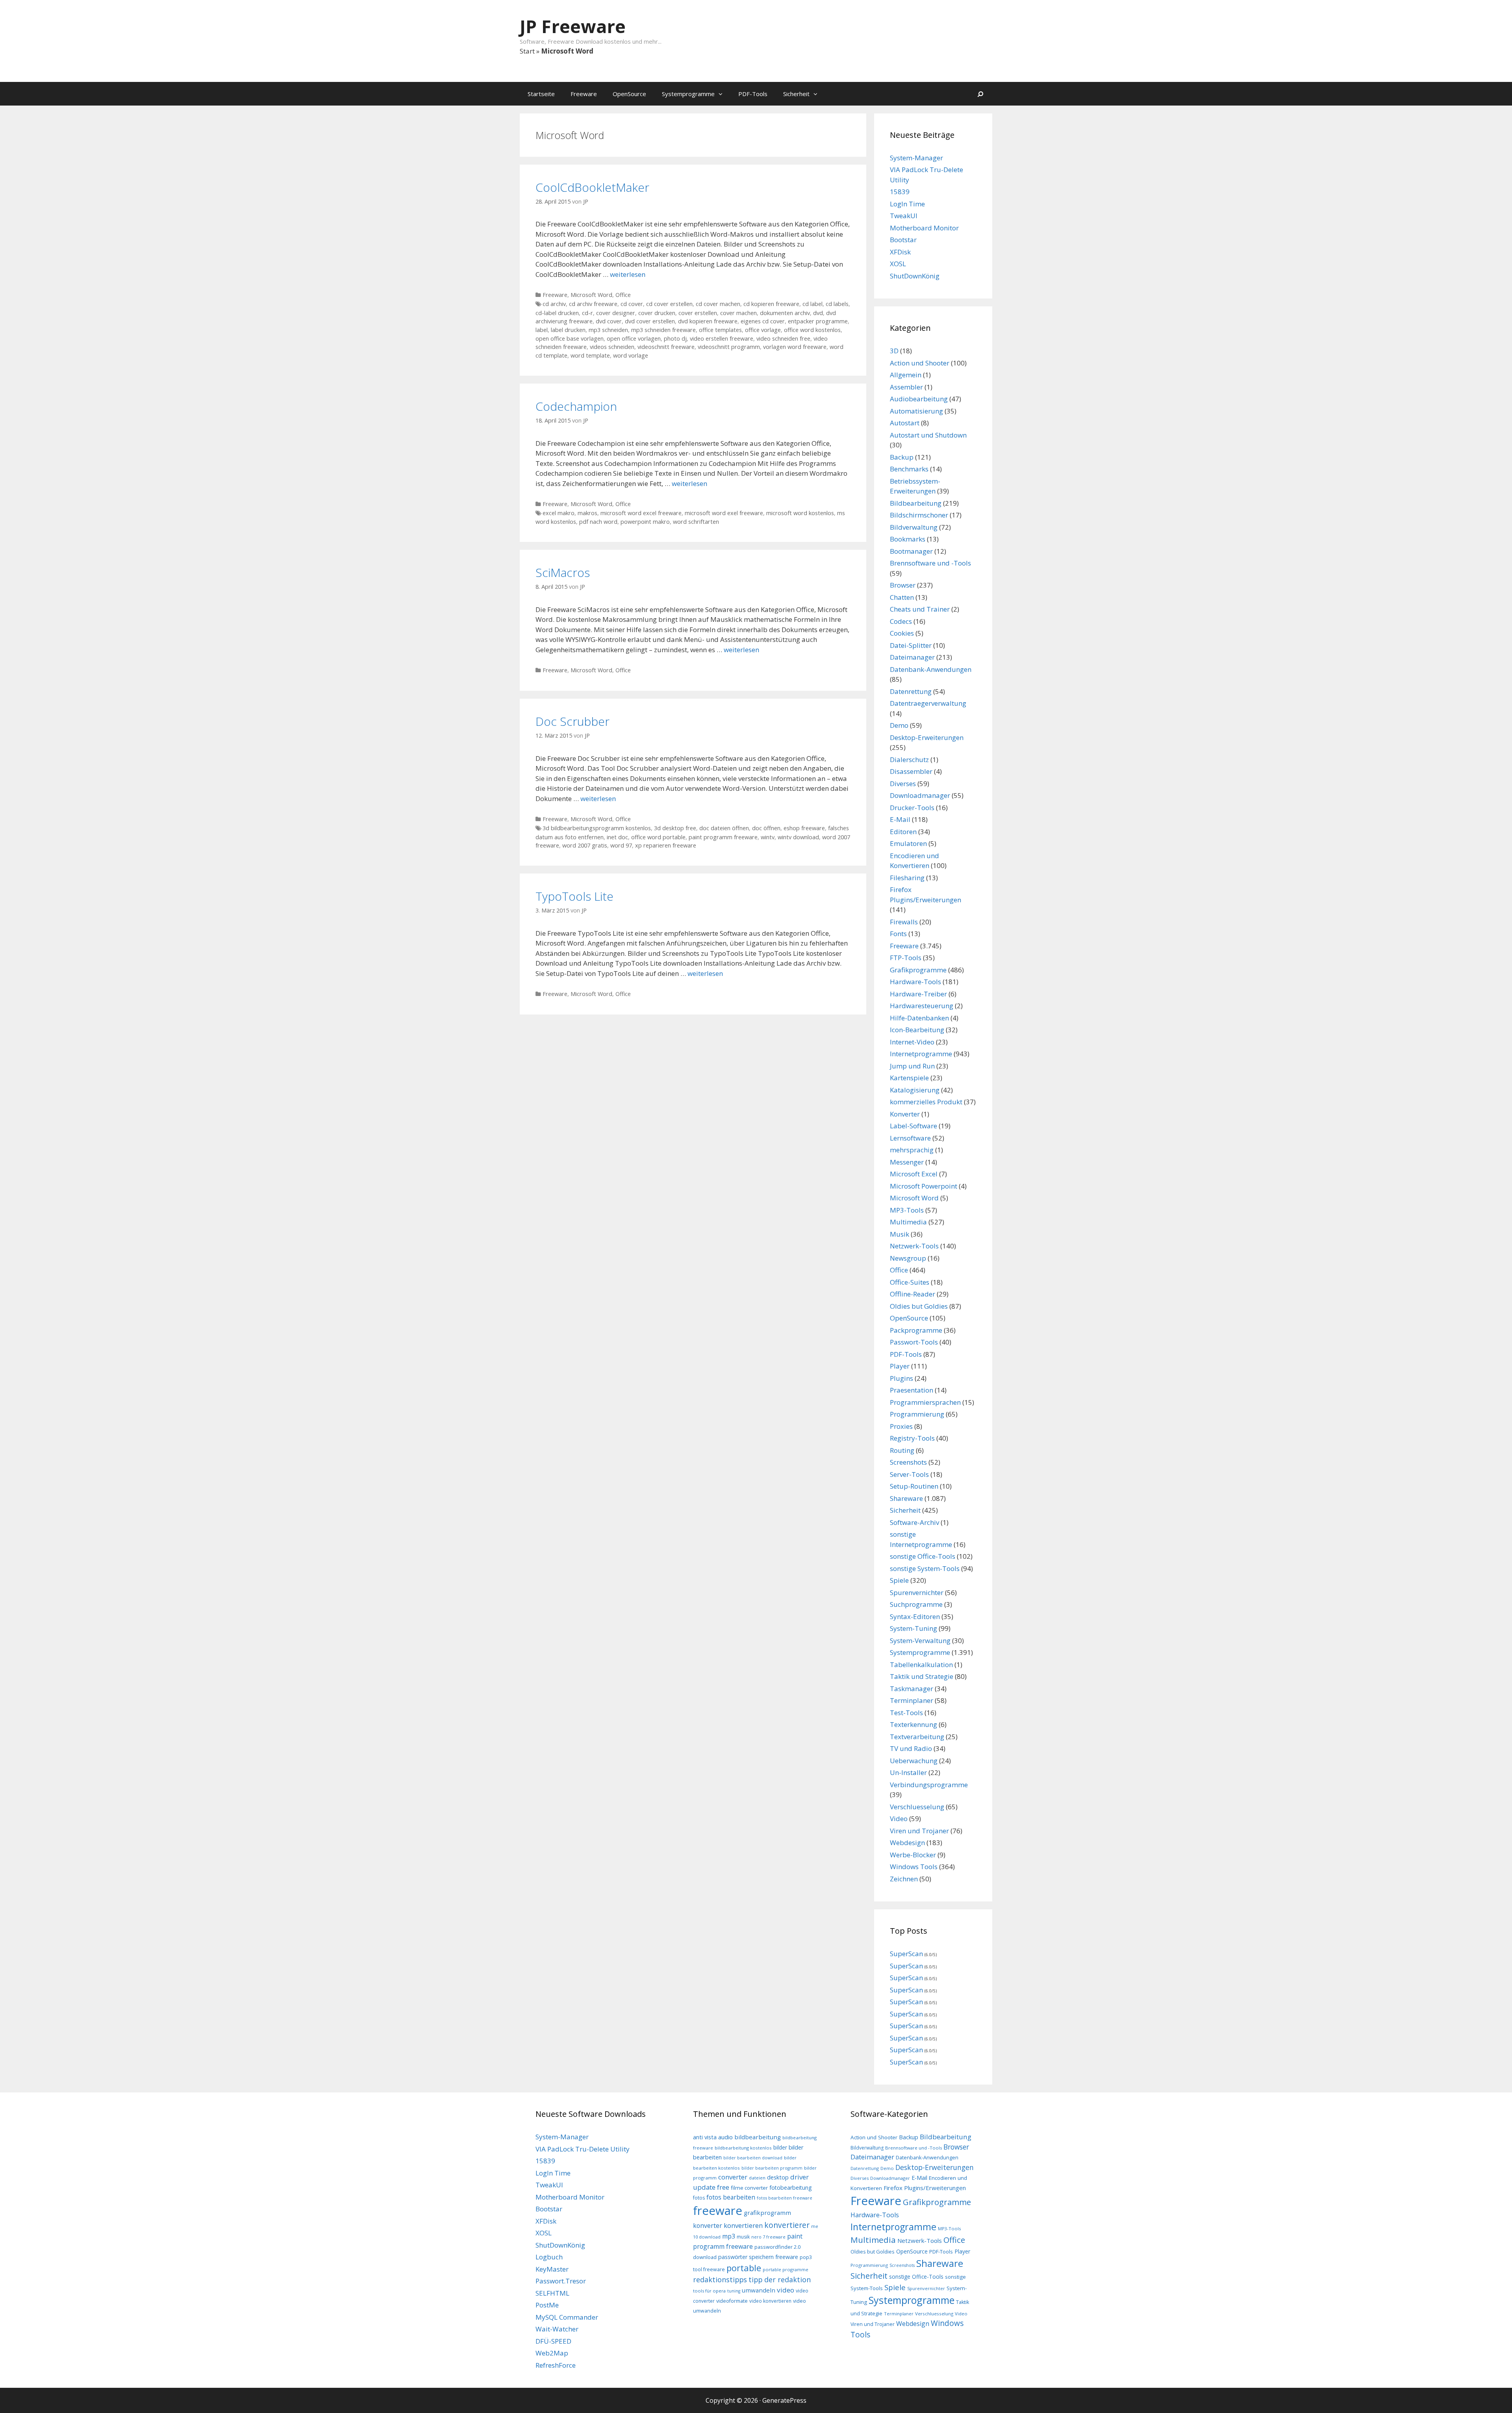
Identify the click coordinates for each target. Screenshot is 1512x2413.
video (786, 2290)
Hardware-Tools (915, 982)
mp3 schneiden (608, 330)
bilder (780, 2147)
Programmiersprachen (925, 1402)
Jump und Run (912, 1066)
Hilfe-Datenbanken (919, 1018)
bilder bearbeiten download (753, 2158)
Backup (902, 457)
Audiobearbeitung (919, 399)
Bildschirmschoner (919, 515)
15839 (900, 192)
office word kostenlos (812, 330)
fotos (699, 2198)
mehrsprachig (912, 1150)
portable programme (786, 2269)
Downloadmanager (920, 795)
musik (743, 2237)
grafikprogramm (767, 2213)
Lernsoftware (910, 1138)
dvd (818, 313)
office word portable (658, 837)
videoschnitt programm (729, 347)
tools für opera (709, 2291)
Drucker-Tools (912, 808)
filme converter (749, 2188)
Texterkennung (913, 1724)
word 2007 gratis (585, 845)
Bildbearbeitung (916, 503)
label (542, 330)
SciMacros (563, 572)
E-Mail (900, 819)
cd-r (587, 313)
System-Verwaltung (920, 1641)
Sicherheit (796, 94)
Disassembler (911, 771)
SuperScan (906, 1954)
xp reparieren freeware (666, 845)
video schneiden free (783, 338)
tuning (734, 2291)
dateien (757, 2178)
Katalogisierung (915, 1090)
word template (590, 355)
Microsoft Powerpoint (924, 1186)
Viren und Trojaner (919, 1831)
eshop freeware (804, 828)
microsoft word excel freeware (641, 513)
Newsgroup (908, 1258)
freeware (718, 2211)
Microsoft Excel (914, 1174)
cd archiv (554, 304)
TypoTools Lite (574, 896)
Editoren (903, 832)
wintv (768, 837)
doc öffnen (766, 828)
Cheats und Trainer (920, 609)
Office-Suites (910, 1282)
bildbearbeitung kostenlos (743, 2148)
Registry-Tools (912, 1438)
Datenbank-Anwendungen (931, 669)
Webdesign (907, 1843)
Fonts (898, 934)
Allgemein (906, 375)
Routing (902, 1450)
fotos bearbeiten (731, 2197)
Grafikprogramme (918, 970)
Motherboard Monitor (924, 228)
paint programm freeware (723, 837)
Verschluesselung (917, 1807)
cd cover (632, 304)
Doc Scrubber (573, 721)
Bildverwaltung (914, 527)
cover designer (616, 313)
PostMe (547, 2305)
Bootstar (903, 240)
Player (900, 1366)
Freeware (584, 94)
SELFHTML (552, 2293)
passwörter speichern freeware (758, 2257)
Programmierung (917, 1414)
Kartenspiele (909, 1078)
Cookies (902, 633)
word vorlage (631, 355)
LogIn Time (907, 204)
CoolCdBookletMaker (592, 187)
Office (623, 295)
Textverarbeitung (917, 1737)
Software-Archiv (914, 1522)
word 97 (621, 845)
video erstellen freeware (722, 338)
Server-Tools (909, 1474)
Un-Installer (908, 1772)
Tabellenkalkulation (921, 1665)
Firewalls (904, 922)
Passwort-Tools (914, 1342)
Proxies (901, 1426)
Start (527, 51)
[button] (723, 94)
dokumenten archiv (785, 313)
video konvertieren (770, 2301)
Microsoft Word (591, 295)
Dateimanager (912, 657)
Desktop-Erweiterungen (927, 737)
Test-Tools (906, 1713)
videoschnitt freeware (666, 347)
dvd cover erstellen (650, 321)
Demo (899, 725)
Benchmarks (909, 469)
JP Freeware (573, 26)
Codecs (901, 621)
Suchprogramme (916, 1604)
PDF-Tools (753, 94)
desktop (778, 2177)
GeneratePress (784, 2400)
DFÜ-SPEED (553, 2341)
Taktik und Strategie (922, 1676)
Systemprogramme (688, 94)
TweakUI (904, 216)
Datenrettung (911, 691)
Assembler (906, 387)
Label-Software (913, 1126)
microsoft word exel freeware (724, 513)
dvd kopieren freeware (708, 321)
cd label (813, 304)
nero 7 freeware (768, 2237)
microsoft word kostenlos (800, 513)
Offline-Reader (913, 1294)
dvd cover (609, 321)
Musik (900, 1234)
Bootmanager (911, 551)
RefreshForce (556, 2365)
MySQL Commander (567, 2317)
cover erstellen (698, 313)
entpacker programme (818, 321)
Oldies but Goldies (919, 1306)
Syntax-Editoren (915, 1616)
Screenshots (908, 1462)
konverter (708, 2226)
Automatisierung (916, 411)
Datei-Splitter (911, 645)
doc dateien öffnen (724, 828)
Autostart (905, 423)
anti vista (705, 2137)
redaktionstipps (720, 2279)
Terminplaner (912, 1700)
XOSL (898, 264)
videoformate (732, 2301)
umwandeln (759, 2290)
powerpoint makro (645, 522)
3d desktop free (675, 828)
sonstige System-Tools (925, 1568)
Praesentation (912, 1390)
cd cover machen (718, 304)
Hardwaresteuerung (922, 1006)
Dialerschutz (909, 760)
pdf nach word (598, 522)
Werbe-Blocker (913, 1855)
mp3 (729, 2236)
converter (733, 2177)
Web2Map (552, 2353)
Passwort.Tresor (561, 2281)
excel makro (559, 513)
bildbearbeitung (758, 2137)
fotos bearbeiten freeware (785, 2198)
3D (894, 351)
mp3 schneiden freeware (663, 330)
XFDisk (900, 252)
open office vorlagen (634, 338)
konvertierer (787, 2225)
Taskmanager (912, 1689)
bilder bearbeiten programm (772, 2168)
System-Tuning (913, 1628)
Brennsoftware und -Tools (930, 563)
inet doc (617, 837)
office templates (720, 330)
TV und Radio (911, 1748)
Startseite (541, 94)
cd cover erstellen (669, 304)
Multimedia (908, 1222)
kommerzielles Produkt (926, 1102)
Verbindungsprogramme (929, 1785)
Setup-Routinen (914, 1486)
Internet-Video (912, 1042)
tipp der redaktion (780, 2279)
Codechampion (576, 406)
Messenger (907, 1162)
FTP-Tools (906, 958)
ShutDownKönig (915, 276)
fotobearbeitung (791, 2188)
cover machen (738, 313)
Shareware (906, 1498)
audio (725, 2137)
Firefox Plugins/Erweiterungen (925, 2188)
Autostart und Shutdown (928, 435)
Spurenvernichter (917, 1592)
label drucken (568, 330)
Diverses (903, 784)
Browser (903, 585)
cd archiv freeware (593, 304)
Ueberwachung (914, 1761)
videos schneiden (612, 347)
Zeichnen (904, 1879)
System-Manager (916, 158)
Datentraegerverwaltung (928, 703)
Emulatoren (908, 843)
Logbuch (549, 2257)
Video (899, 1819)
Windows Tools (914, 1867)
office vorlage (763, 330)
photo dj (675, 338)
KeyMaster (552, 2269)
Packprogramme (916, 1330)
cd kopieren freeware (771, 304)
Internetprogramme (921, 1054)
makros (587, 513)
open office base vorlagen (570, 338)
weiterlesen (628, 274)
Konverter (905, 1114)
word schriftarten (696, 522)
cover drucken (657, 313)
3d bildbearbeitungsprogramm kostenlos (597, 828)
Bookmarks (908, 539)
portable (744, 2268)
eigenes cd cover (763, 321)
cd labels (837, 304)
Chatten (902, 597)
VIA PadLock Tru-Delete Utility (583, 2149)
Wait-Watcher (557, 2329)
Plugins (901, 1378)
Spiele (899, 1580)
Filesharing (907, 878)
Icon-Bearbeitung (917, 1030)
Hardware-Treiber (918, 994)
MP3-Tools (907, 1210)
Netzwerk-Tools (914, 1246)
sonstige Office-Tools (923, 1556)
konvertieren (743, 2225)
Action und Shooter (920, 363)
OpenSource (629, 94)
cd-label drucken (557, 313)
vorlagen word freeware (795, 347)
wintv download (798, 837)
